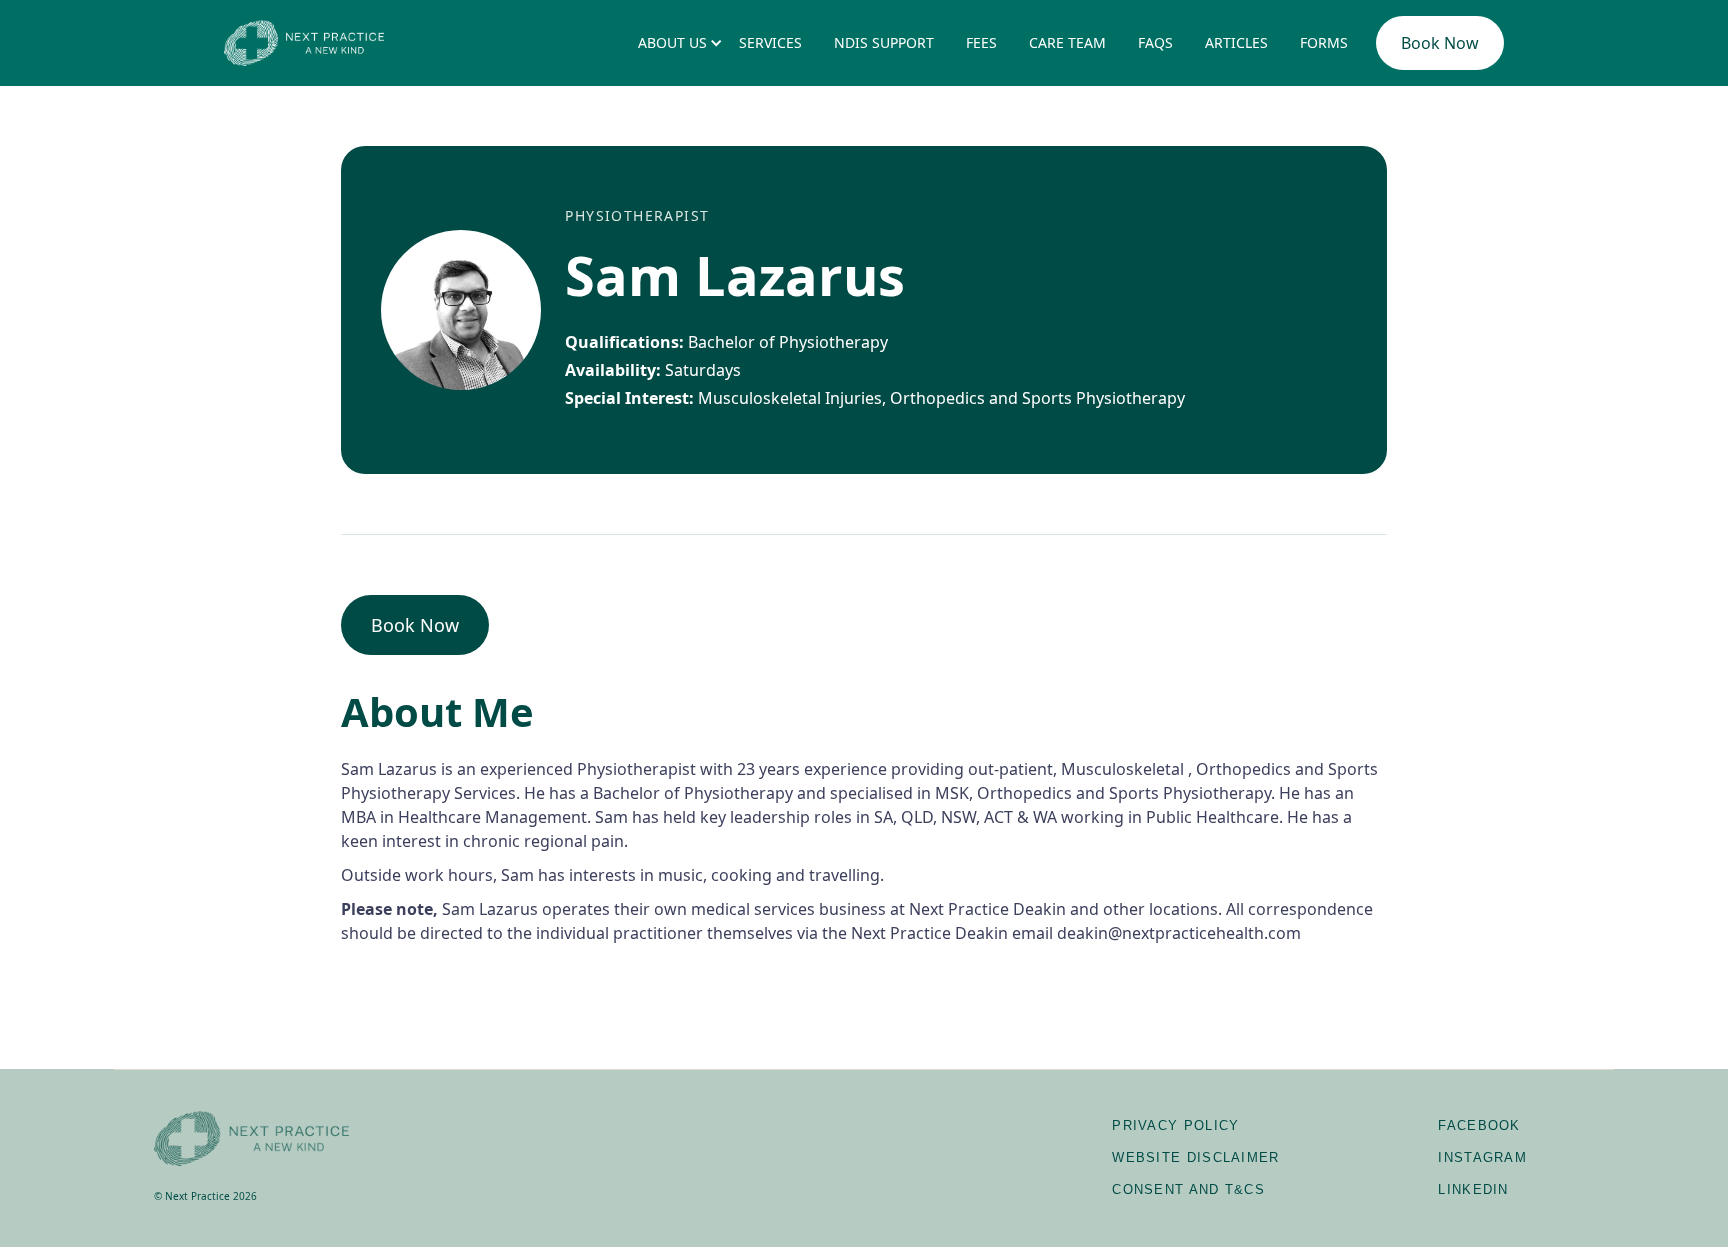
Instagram (1482, 1157)
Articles (1236, 42)
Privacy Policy (1175, 1125)
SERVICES (770, 42)
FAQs (1155, 42)
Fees (981, 42)
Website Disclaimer (1195, 1157)
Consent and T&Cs (1188, 1189)
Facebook (1479, 1125)
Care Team (1067, 42)
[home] (304, 42)
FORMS (1324, 42)
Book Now (1440, 43)
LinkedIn (1473, 1189)
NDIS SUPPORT (884, 42)
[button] (672, 43)
